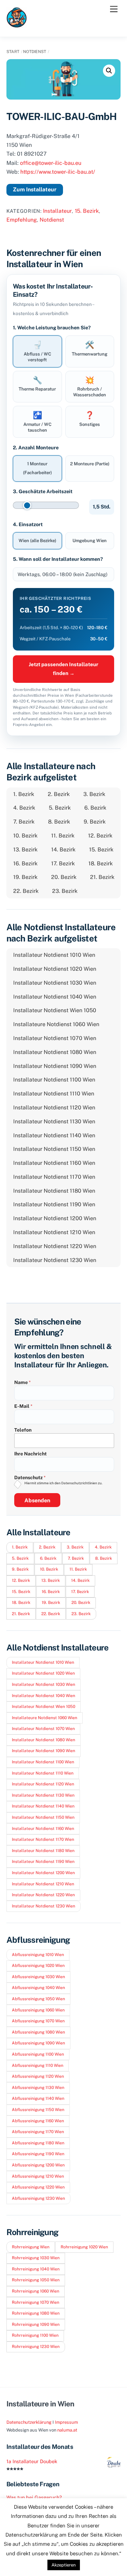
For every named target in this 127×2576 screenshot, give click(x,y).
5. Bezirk (60, 808)
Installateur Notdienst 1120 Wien (54, 1108)
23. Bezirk (65, 891)
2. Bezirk (59, 794)
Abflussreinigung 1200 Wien (38, 2165)
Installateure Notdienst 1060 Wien (56, 1024)
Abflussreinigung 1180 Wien (38, 2143)
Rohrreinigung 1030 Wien (36, 2258)
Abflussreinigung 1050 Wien (38, 1999)
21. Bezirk (102, 877)
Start (13, 52)
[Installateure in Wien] (17, 24)
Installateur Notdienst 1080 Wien (55, 1052)
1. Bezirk (24, 794)
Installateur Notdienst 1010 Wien (54, 955)
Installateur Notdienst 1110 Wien (54, 1094)
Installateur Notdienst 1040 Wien (55, 997)
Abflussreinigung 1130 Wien (38, 2088)
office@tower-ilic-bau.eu (51, 163)
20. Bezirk (64, 877)
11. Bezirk (63, 836)
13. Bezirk (25, 850)
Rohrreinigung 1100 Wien (35, 2335)
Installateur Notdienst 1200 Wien (55, 1218)
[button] (109, 71)
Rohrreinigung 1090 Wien (36, 2324)
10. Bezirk (25, 836)
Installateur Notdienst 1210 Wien (54, 1232)
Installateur (57, 211)
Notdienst (35, 52)
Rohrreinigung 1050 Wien (36, 2280)
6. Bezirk (95, 808)
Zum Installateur (35, 189)
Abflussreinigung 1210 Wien (38, 2176)
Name (23, 1382)
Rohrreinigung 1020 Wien (84, 2247)
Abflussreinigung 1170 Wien (38, 2132)
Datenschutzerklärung (29, 2422)
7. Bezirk (24, 822)
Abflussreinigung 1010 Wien (38, 1955)
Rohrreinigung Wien (31, 2247)
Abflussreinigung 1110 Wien (38, 2065)
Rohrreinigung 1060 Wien (36, 2291)
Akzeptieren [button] (64, 2565)
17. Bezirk (63, 863)
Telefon (23, 1430)
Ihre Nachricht (30, 1454)
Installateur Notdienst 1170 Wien (54, 1177)
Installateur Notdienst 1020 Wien (55, 969)
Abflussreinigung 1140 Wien (38, 2098)
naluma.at (67, 2430)
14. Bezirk (63, 850)
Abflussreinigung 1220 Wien (38, 2187)
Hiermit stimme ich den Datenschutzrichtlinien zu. (63, 1483)
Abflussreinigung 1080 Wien (38, 2032)
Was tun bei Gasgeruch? (34, 2497)
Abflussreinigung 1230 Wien (38, 2198)
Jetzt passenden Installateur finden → (63, 669)
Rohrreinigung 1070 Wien (36, 2302)
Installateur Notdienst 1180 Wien (54, 1191)
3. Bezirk (94, 794)
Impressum (66, 2422)
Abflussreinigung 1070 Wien (38, 2021)
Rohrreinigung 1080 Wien (36, 2313)
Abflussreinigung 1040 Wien (38, 1988)
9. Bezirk (95, 822)
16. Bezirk (25, 863)
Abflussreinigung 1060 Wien (38, 2010)
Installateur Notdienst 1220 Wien (55, 1246)
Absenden (37, 1500)
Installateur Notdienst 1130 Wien (54, 1121)
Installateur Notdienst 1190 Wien (54, 1204)
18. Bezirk (101, 863)
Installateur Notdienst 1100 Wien (54, 1080)
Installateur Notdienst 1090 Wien (55, 1066)
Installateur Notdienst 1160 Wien (54, 1163)
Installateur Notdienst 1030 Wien (55, 983)
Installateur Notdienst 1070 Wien (55, 1038)
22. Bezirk (26, 891)
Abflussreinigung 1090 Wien (38, 2043)
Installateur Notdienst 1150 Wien (54, 1149)
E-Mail (23, 1406)
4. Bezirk (24, 808)
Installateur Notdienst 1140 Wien (54, 1135)
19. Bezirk (25, 877)
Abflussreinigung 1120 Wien (38, 2076)
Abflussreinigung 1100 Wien (38, 2054)
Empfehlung (22, 220)
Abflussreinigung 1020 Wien (38, 1966)
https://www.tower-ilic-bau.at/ (58, 172)
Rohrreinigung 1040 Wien (36, 2269)
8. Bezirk (59, 822)
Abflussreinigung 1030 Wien (38, 1977)
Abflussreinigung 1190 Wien (38, 2154)
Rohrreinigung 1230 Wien (36, 2347)
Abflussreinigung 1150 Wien (38, 2110)
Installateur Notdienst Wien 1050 (55, 1010)
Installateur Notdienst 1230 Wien (55, 1260)
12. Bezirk (100, 836)
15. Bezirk (87, 211)
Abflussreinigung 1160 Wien (38, 2121)
